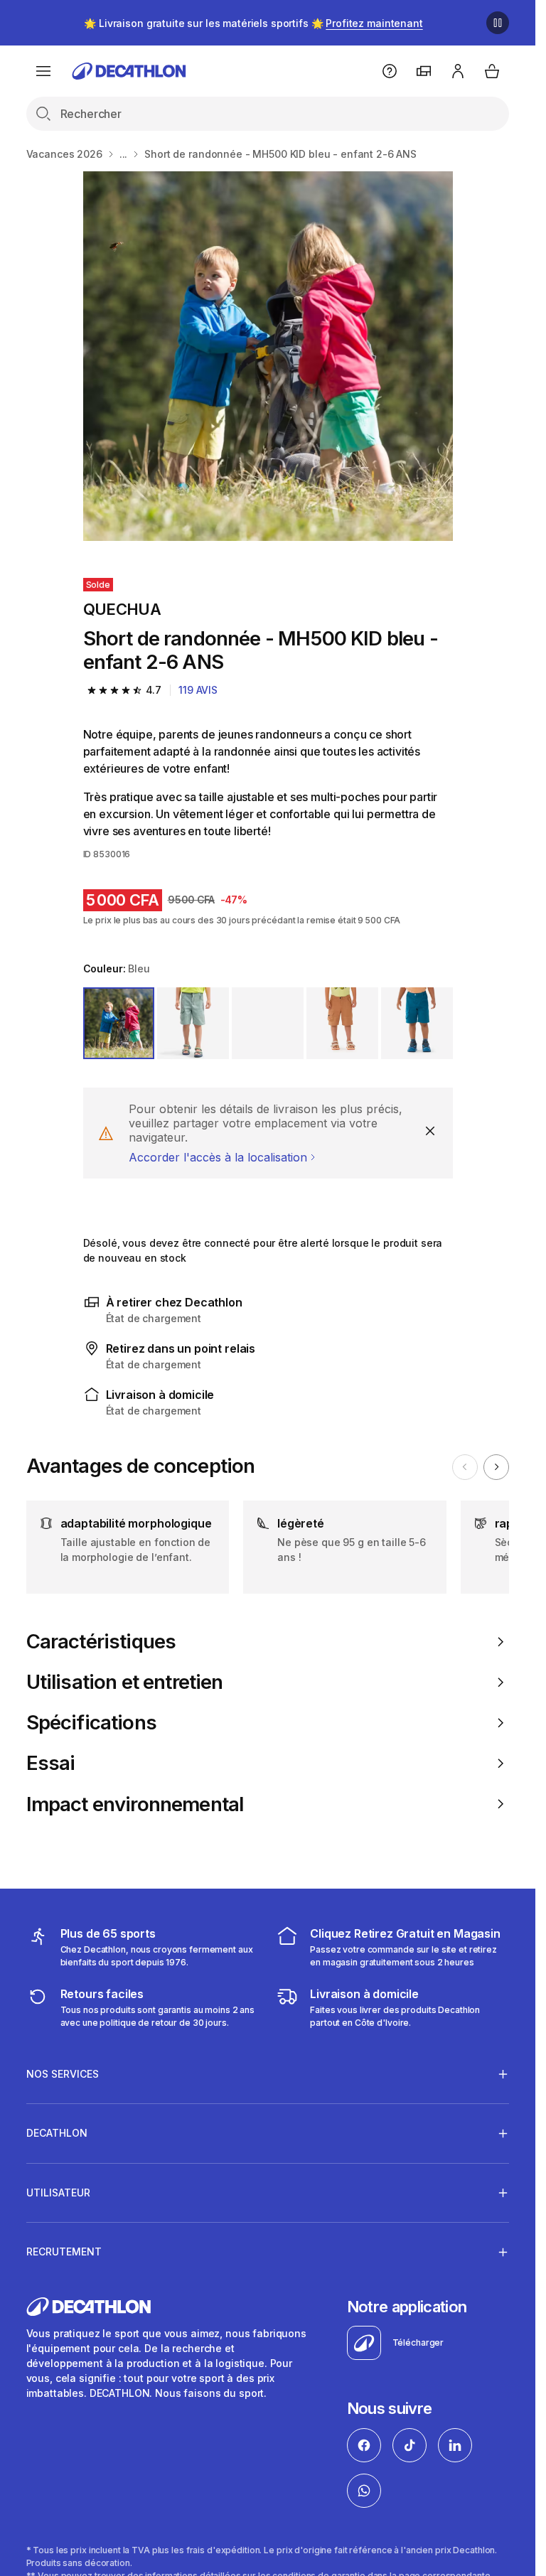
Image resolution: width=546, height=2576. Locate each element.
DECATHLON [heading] (57, 2133)
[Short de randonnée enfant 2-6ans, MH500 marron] (268, 356)
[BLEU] (119, 1023)
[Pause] (498, 23)
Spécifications (91, 1723)
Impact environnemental (135, 1804)
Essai (51, 1763)
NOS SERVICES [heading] (63, 2074)
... (124, 154)
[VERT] (193, 1023)
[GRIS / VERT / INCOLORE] (268, 1023)
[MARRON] (342, 1023)
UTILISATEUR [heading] (58, 2193)
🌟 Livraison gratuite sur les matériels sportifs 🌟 (253, 23)
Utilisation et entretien (125, 1682)
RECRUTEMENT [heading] (64, 2252)
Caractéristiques (101, 1642)
